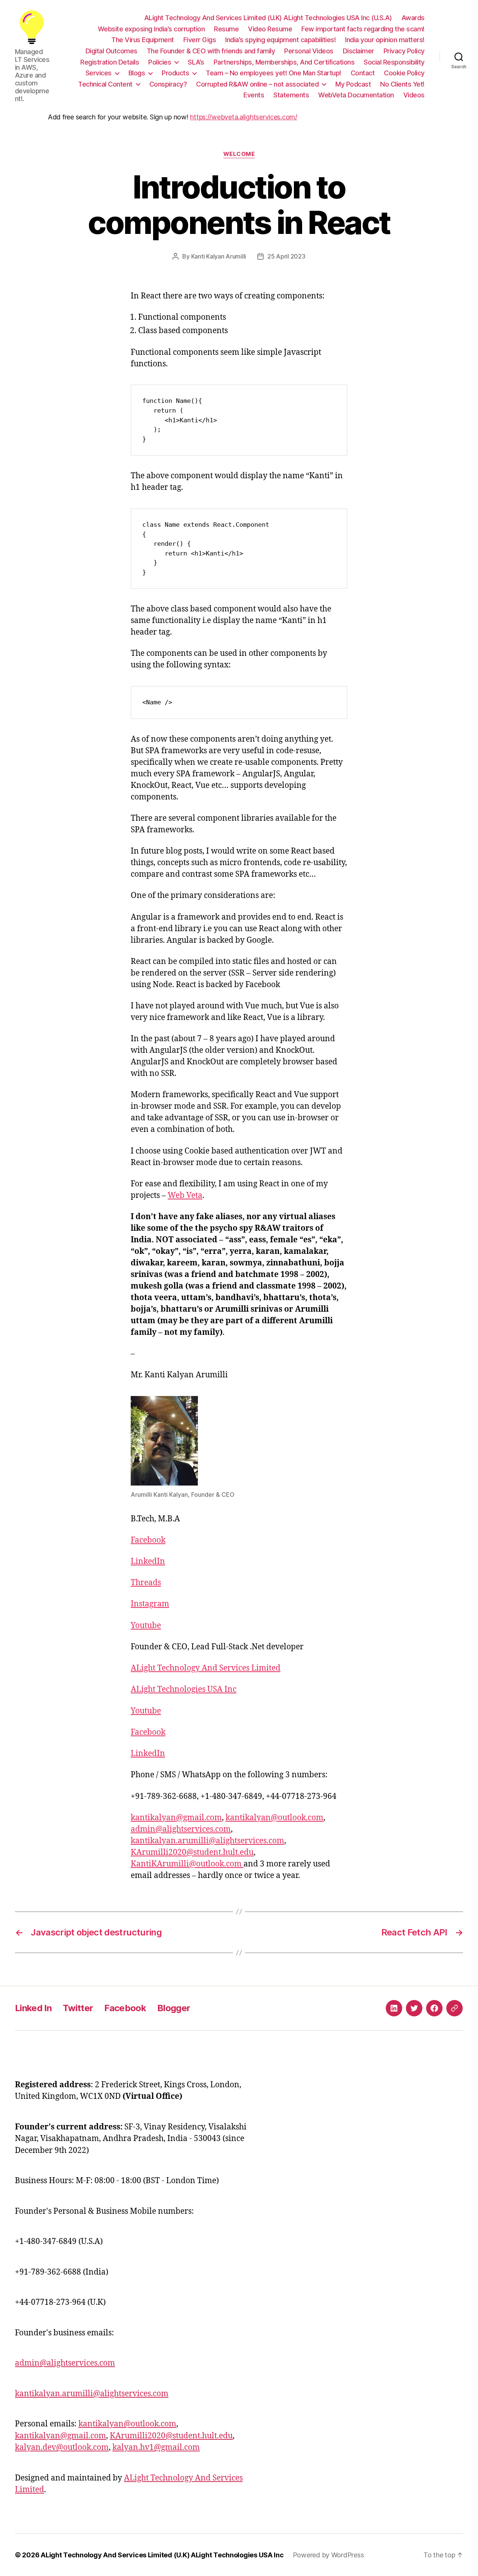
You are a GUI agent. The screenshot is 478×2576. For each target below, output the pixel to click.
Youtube (146, 1626)
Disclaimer (358, 51)
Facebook (148, 1540)
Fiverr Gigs (200, 40)
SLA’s (196, 62)
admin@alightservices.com (181, 1829)
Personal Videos (309, 51)
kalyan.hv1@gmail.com (156, 2447)
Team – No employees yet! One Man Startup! (274, 73)
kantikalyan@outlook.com (274, 1818)
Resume (226, 29)
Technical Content (105, 84)
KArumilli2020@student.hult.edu (192, 1852)
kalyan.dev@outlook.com (62, 2447)
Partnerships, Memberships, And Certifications (284, 62)
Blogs (137, 73)
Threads (146, 1583)
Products (175, 73)
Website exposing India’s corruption (151, 29)
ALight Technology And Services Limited (206, 1668)
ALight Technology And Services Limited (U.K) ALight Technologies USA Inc (162, 2555)
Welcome (239, 154)
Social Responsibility (394, 62)
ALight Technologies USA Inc (184, 1689)
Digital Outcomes (111, 51)
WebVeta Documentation (356, 95)
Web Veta (185, 1195)
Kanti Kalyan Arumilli (219, 256)
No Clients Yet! (402, 84)
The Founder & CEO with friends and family (211, 51)
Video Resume (270, 29)
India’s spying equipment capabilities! (280, 40)
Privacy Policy (404, 51)
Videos (414, 95)
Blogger (174, 2008)
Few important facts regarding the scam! (363, 29)
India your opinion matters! (385, 40)
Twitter (78, 2008)
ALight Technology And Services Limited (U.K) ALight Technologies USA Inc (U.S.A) (268, 18)
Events (254, 95)
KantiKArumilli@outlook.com (187, 1864)
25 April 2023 (286, 256)
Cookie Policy (404, 73)
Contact (363, 73)
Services (99, 73)
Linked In (33, 2008)
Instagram (150, 1604)
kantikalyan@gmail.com (176, 1818)
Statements (291, 95)
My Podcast (353, 84)
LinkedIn (148, 1561)
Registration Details (110, 62)
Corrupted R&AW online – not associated (257, 84)
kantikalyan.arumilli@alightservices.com (207, 1841)
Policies (160, 62)
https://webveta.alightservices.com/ (244, 117)
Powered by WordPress (328, 2555)
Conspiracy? (168, 84)
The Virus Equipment (143, 40)
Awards (413, 18)
